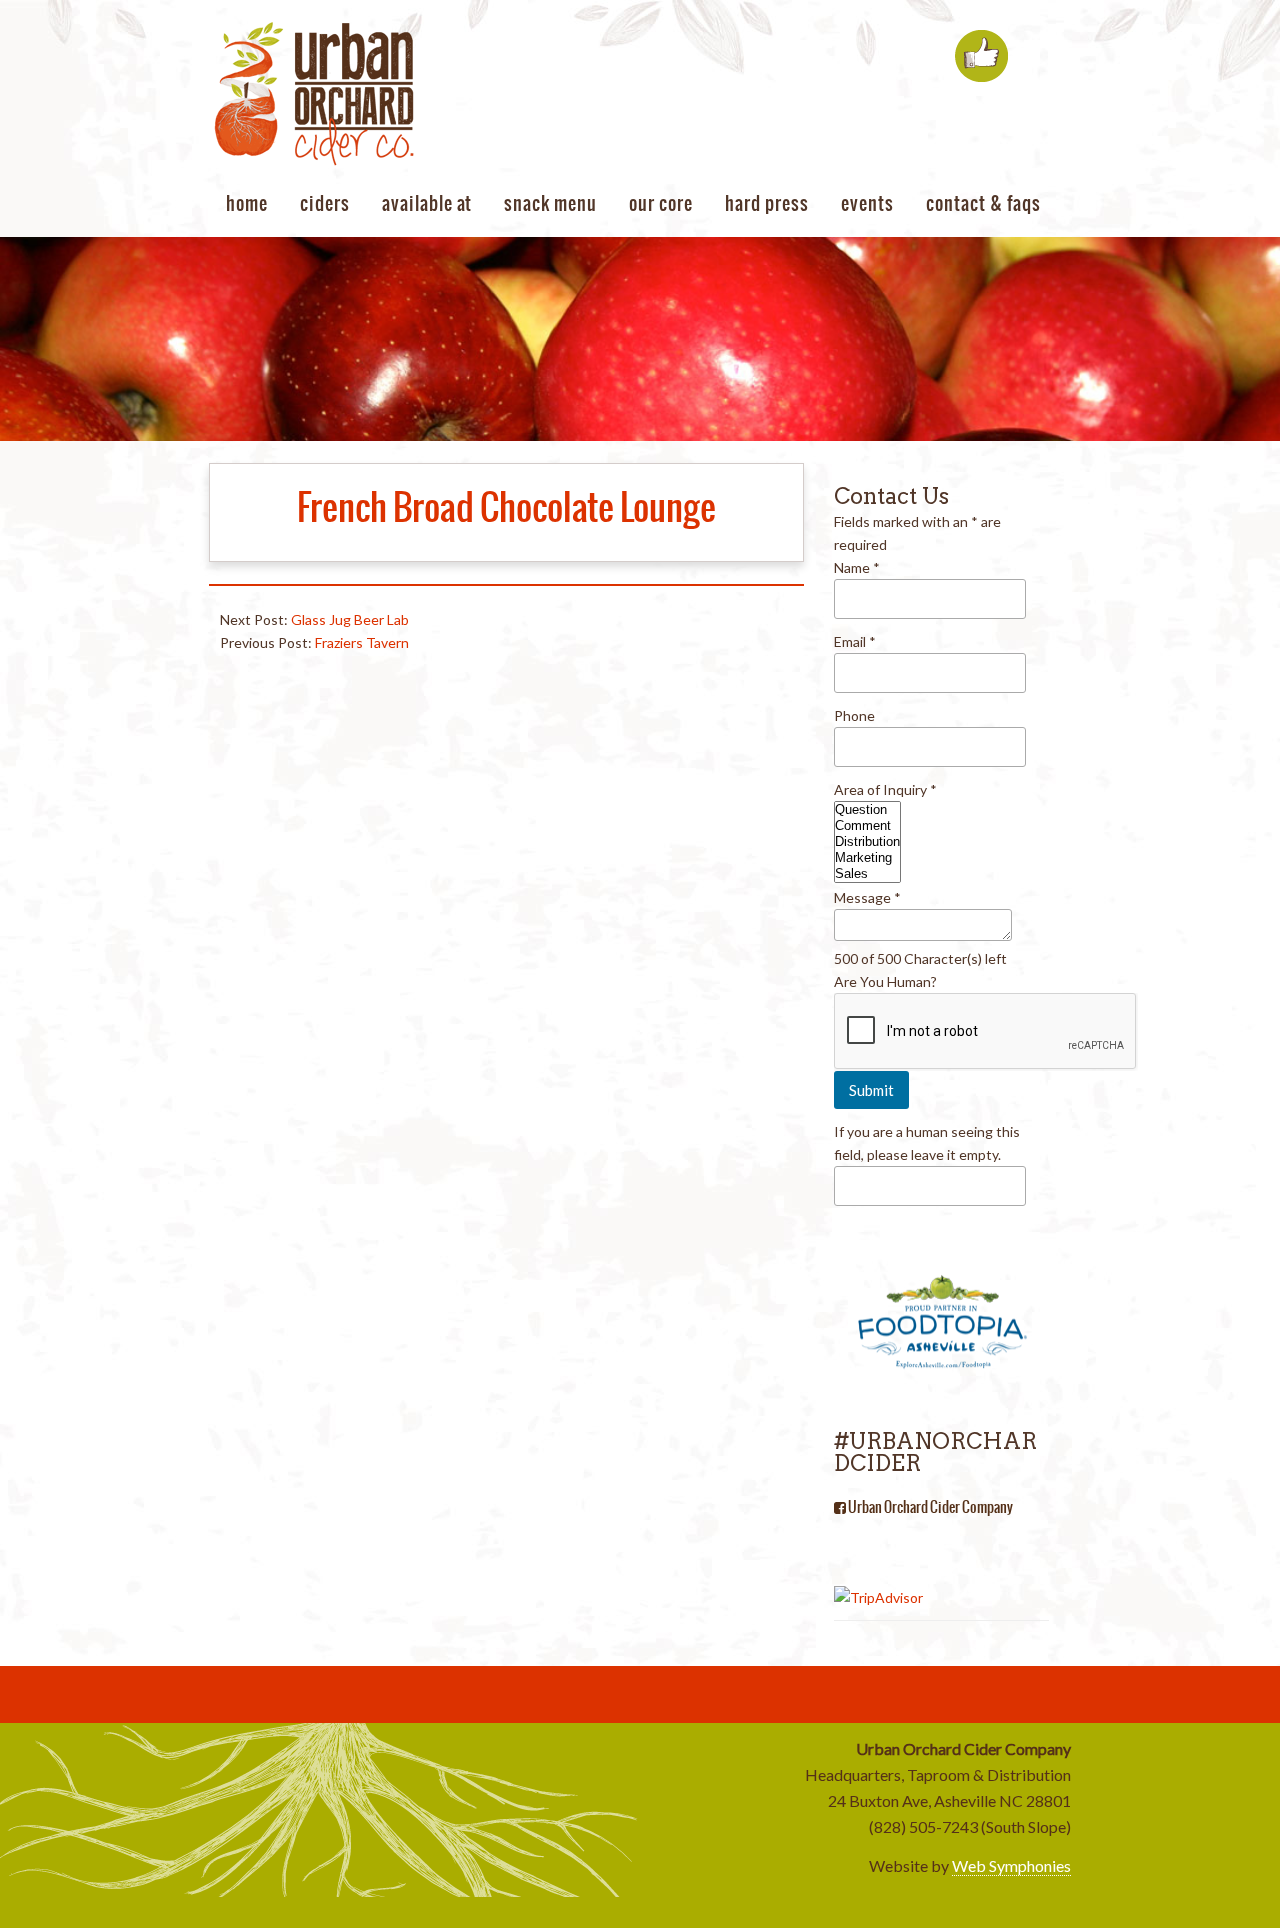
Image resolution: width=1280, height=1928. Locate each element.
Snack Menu (550, 203)
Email (855, 641)
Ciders (325, 203)
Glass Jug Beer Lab (350, 619)
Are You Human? (885, 981)
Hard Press (767, 203)
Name (857, 567)
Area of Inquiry (885, 789)
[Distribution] (867, 842)
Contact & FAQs (983, 203)
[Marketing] (867, 858)
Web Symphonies (1011, 1865)
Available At (427, 203)
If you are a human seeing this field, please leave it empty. (927, 1143)
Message (867, 897)
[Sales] (867, 874)
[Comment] (867, 826)
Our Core (661, 203)
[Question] (867, 810)
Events (867, 203)
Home (247, 203)
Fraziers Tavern (362, 642)
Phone (854, 715)
